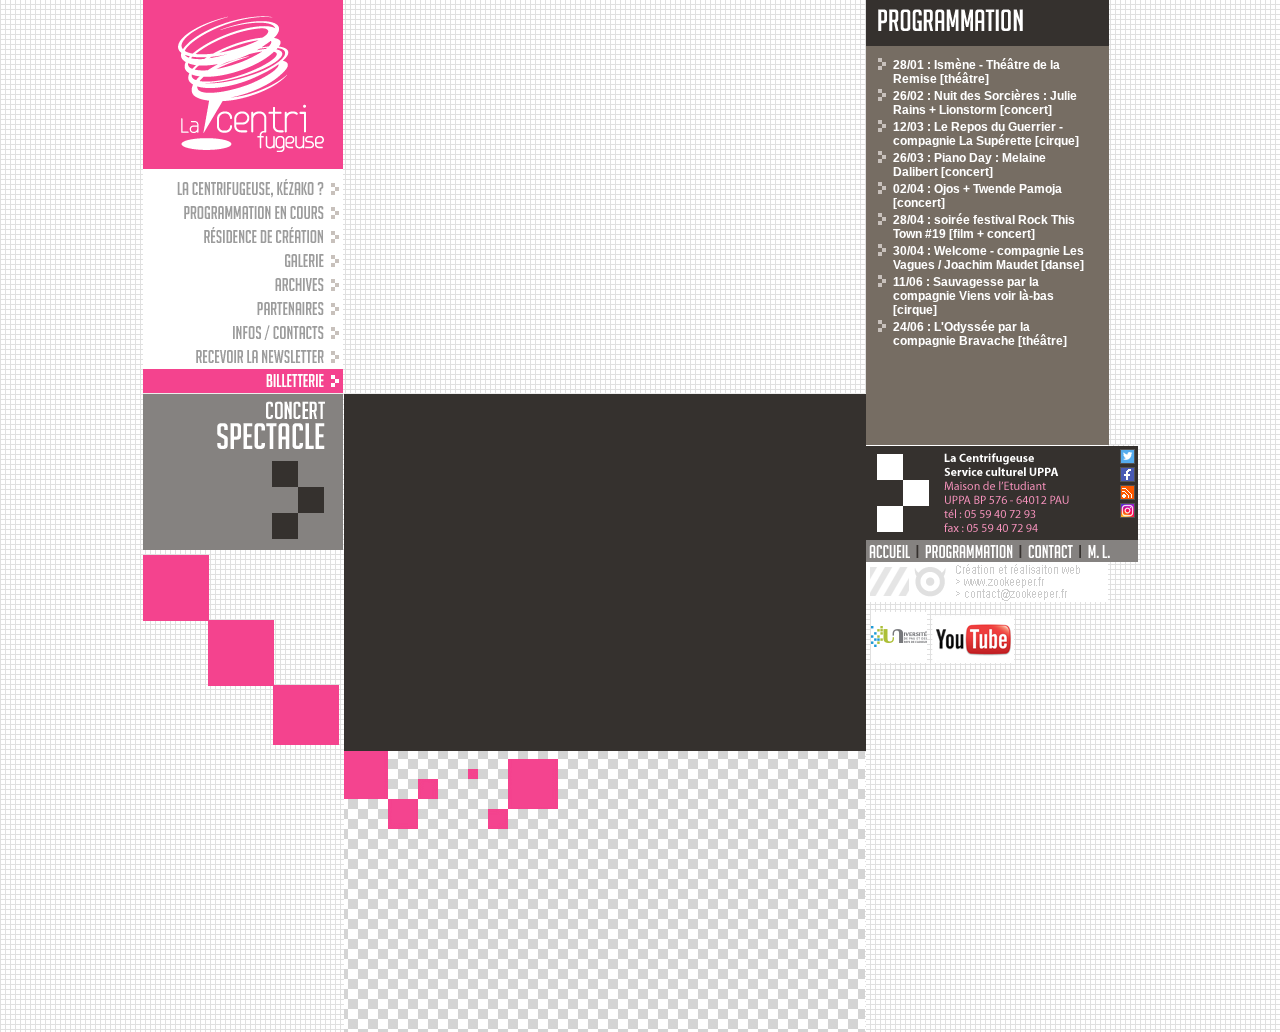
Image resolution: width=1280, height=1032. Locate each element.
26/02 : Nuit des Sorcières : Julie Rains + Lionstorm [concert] (985, 103)
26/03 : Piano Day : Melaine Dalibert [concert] (969, 165)
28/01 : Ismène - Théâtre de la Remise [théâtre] (976, 72)
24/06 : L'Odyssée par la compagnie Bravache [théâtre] (980, 334)
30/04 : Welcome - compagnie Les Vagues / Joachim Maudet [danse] (988, 258)
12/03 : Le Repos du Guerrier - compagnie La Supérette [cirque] (986, 134)
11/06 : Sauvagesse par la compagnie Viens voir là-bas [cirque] (973, 296)
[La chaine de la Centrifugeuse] (970, 659)
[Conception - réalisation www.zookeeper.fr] (987, 598)
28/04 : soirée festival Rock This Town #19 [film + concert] (984, 227)
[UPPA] (896, 659)
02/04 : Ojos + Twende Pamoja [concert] (977, 196)
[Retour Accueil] (243, 84)
